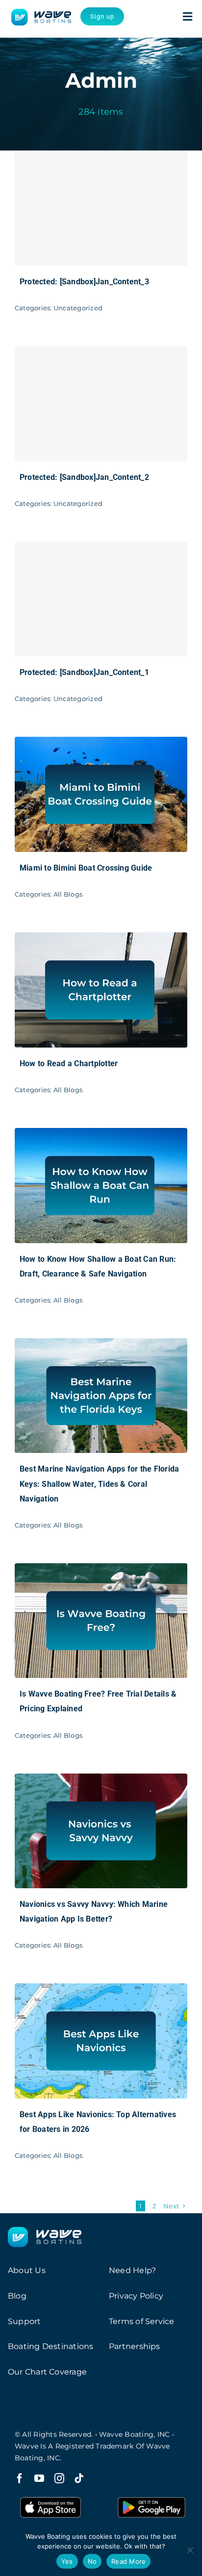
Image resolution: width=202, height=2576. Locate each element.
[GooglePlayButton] (151, 2497)
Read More (128, 2561)
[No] (190, 2550)
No (92, 2561)
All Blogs (68, 894)
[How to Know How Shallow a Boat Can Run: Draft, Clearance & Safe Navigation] (101, 1135)
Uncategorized (78, 308)
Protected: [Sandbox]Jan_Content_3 (84, 282)
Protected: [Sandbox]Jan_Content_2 (84, 477)
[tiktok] (79, 2478)
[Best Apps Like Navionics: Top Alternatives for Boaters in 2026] (101, 1990)
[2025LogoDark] (41, 13)
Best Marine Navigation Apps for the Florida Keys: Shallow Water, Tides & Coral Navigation (99, 1484)
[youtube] (39, 2478)
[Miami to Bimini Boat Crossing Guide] (101, 743)
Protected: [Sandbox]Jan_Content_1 (84, 672)
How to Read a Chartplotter (69, 1063)
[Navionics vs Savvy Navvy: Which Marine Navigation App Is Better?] (101, 1780)
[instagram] (59, 2478)
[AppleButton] (50, 2497)
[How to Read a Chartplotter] (101, 939)
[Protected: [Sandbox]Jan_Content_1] (101, 599)
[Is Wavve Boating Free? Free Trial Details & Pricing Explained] (101, 1570)
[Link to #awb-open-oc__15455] (188, 17)
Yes (67, 2561)
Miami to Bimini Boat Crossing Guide (86, 868)
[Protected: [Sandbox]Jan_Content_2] (101, 404)
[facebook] (20, 2478)
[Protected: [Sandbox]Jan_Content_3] (101, 208)
